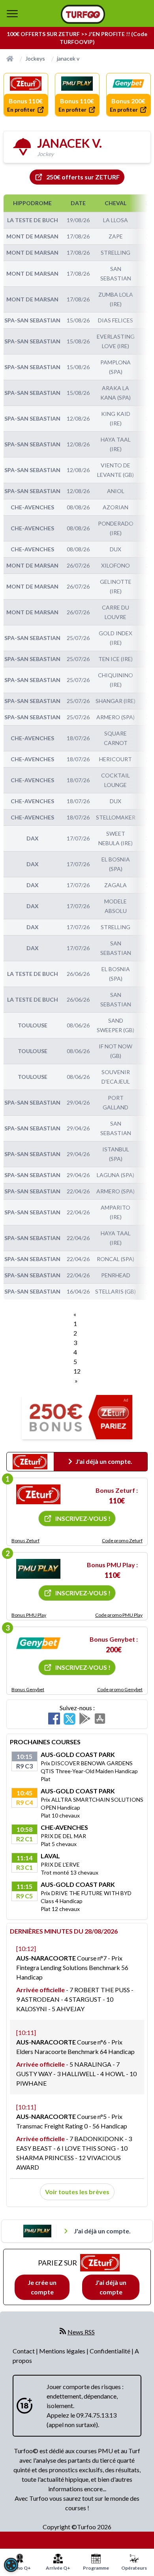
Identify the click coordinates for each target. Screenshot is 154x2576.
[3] (38, 1643)
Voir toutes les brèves (77, 2192)
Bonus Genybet (28, 1689)
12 (77, 1371)
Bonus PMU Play (29, 1615)
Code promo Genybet (120, 1689)
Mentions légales (63, 2351)
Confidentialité (111, 2351)
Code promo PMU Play (119, 1615)
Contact (24, 2351)
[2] (38, 1569)
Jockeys (35, 58)
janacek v (68, 58)
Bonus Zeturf (25, 1540)
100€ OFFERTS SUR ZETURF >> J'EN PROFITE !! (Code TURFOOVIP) (77, 38)
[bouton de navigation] (12, 13)
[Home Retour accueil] (83, 14)
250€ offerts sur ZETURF (83, 177)
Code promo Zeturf (122, 1540)
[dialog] (11, 2565)
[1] (38, 1494)
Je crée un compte (42, 2287)
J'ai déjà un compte (111, 2287)
